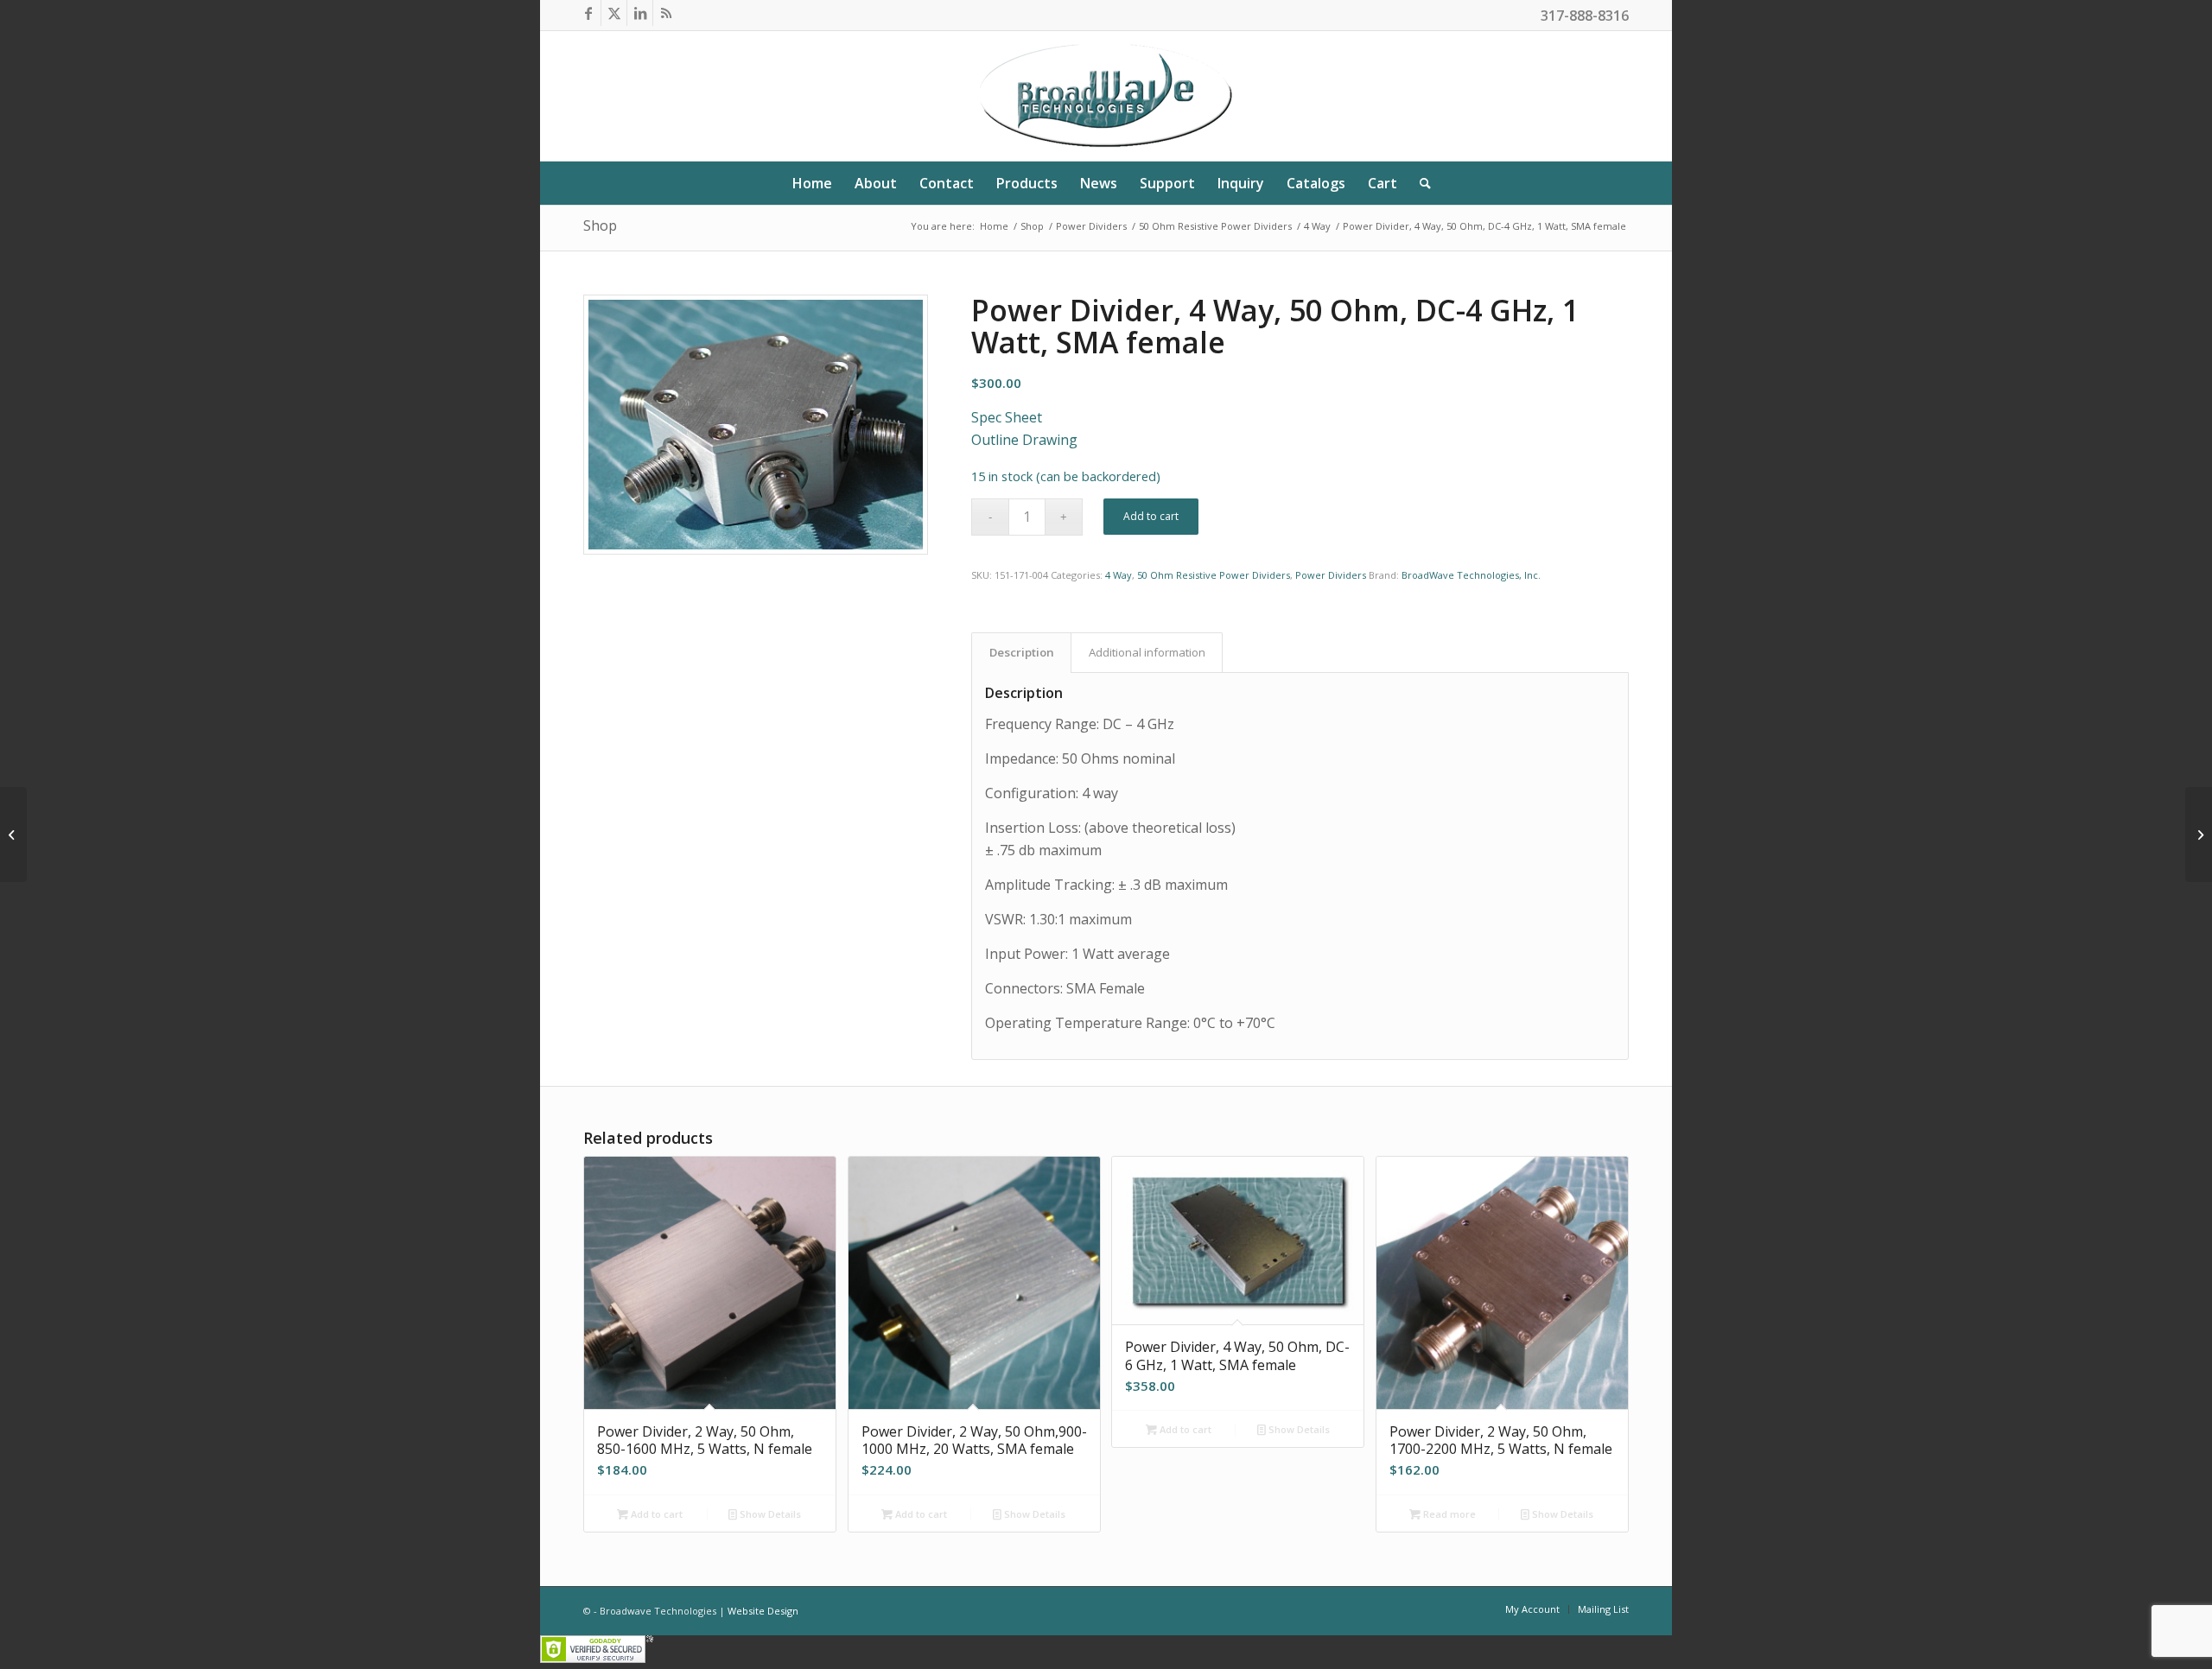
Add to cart (1151, 516)
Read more (1448, 1514)
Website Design (763, 1611)
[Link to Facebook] (588, 13)
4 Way (1119, 575)
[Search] (1420, 183)
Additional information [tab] (1147, 652)
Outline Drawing (1024, 440)
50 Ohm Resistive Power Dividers (1214, 575)
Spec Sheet (1007, 417)
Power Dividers (1331, 575)
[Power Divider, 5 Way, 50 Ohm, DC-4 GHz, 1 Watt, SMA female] (2199, 834)
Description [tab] (1022, 652)
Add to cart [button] (655, 1514)
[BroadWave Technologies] (1106, 96)
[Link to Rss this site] (666, 13)
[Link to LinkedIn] (640, 13)
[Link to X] (614, 13)
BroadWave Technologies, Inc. (1471, 575)
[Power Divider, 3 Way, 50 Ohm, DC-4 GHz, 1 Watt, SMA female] (13, 834)
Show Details (769, 1514)
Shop (600, 225)
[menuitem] (812, 183)
